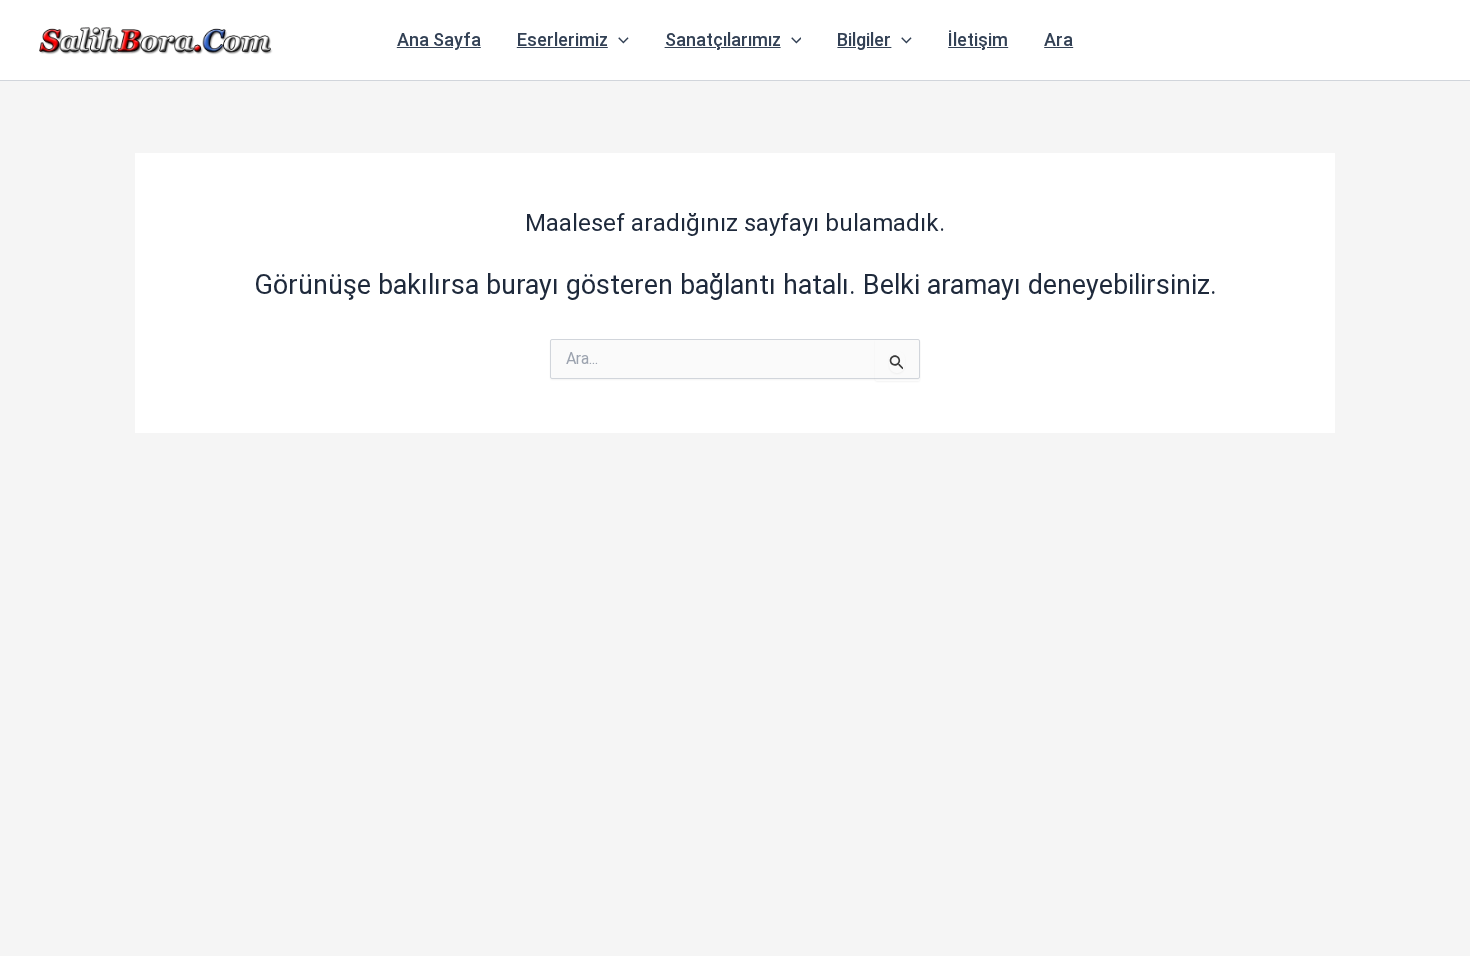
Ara (1058, 39)
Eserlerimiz (562, 39)
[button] (618, 40)
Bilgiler (864, 39)
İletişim (978, 39)
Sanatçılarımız (723, 39)
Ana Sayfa (439, 39)
